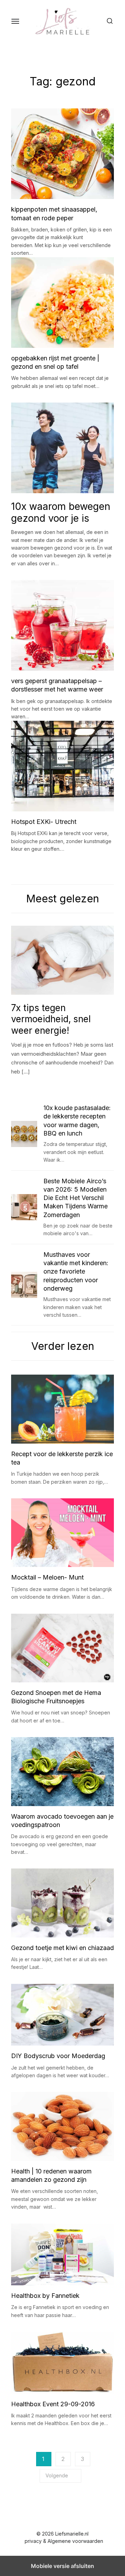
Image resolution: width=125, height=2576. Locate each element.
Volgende (57, 2475)
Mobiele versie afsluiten (62, 2566)
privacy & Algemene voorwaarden (64, 2541)
